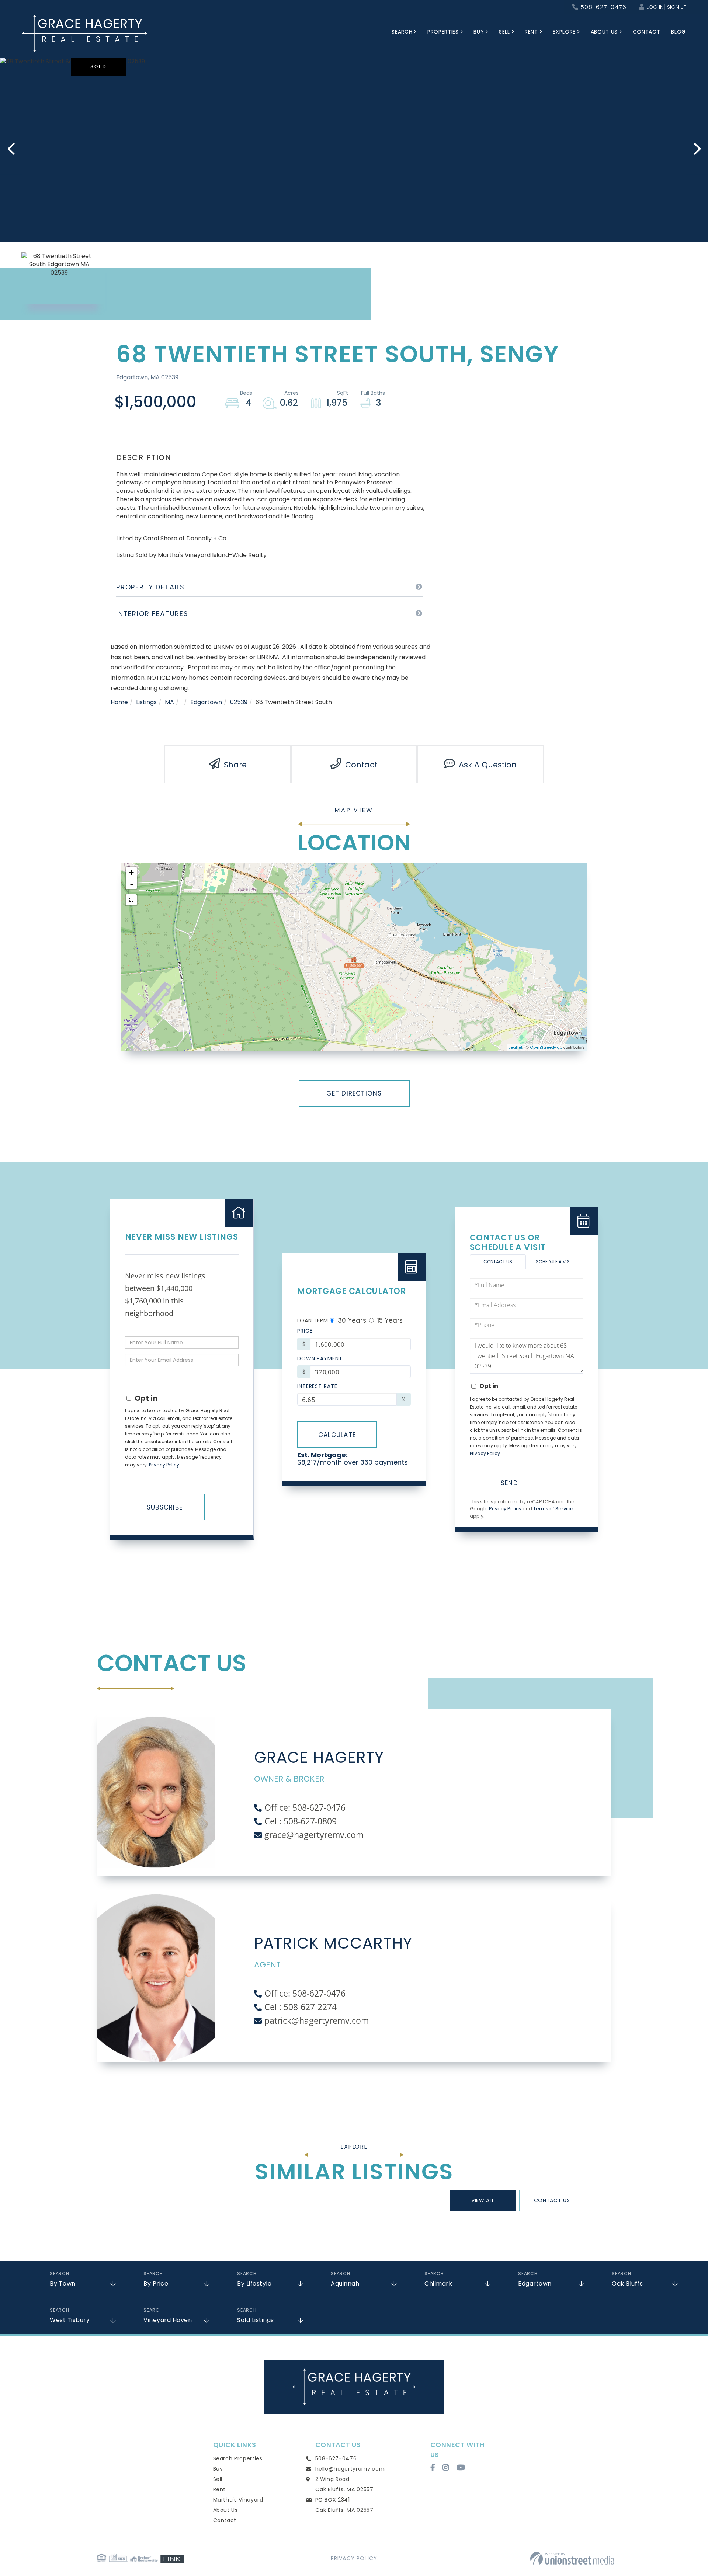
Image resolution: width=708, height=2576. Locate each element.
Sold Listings (256, 2320)
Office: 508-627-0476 (305, 1807)
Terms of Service (553, 1509)
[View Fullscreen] (131, 900)
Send (509, 1483)
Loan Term (313, 1320)
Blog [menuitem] (678, 32)
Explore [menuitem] (564, 32)
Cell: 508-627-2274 (301, 2007)
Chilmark (438, 2283)
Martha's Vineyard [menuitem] (238, 2500)
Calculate (337, 1435)
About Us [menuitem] (604, 32)
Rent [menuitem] (531, 32)
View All (483, 2200)
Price (305, 1331)
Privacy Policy (164, 1465)
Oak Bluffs (627, 2283)
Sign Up (677, 7)
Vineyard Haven (168, 2320)
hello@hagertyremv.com (350, 2469)
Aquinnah (345, 2283)
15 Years (389, 1320)
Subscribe (165, 1507)
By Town (63, 2283)
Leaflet (516, 1047)
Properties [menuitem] (443, 32)
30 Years (351, 1320)
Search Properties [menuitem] (238, 2458)
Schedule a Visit (555, 1262)
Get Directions (354, 1093)
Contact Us (498, 1262)
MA (169, 702)
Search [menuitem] (402, 32)
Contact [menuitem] (647, 32)
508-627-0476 (603, 7)
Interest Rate (317, 1386)
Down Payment (320, 1358)
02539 (239, 702)
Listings (146, 702)
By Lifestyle (254, 2283)
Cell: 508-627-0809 (301, 1821)
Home (119, 702)
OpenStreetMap (546, 1047)
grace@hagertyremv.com (314, 1835)
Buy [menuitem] (479, 32)
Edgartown (206, 702)
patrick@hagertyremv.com (317, 2020)
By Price (156, 2283)
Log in (655, 7)
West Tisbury (70, 2320)
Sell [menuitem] (504, 32)
